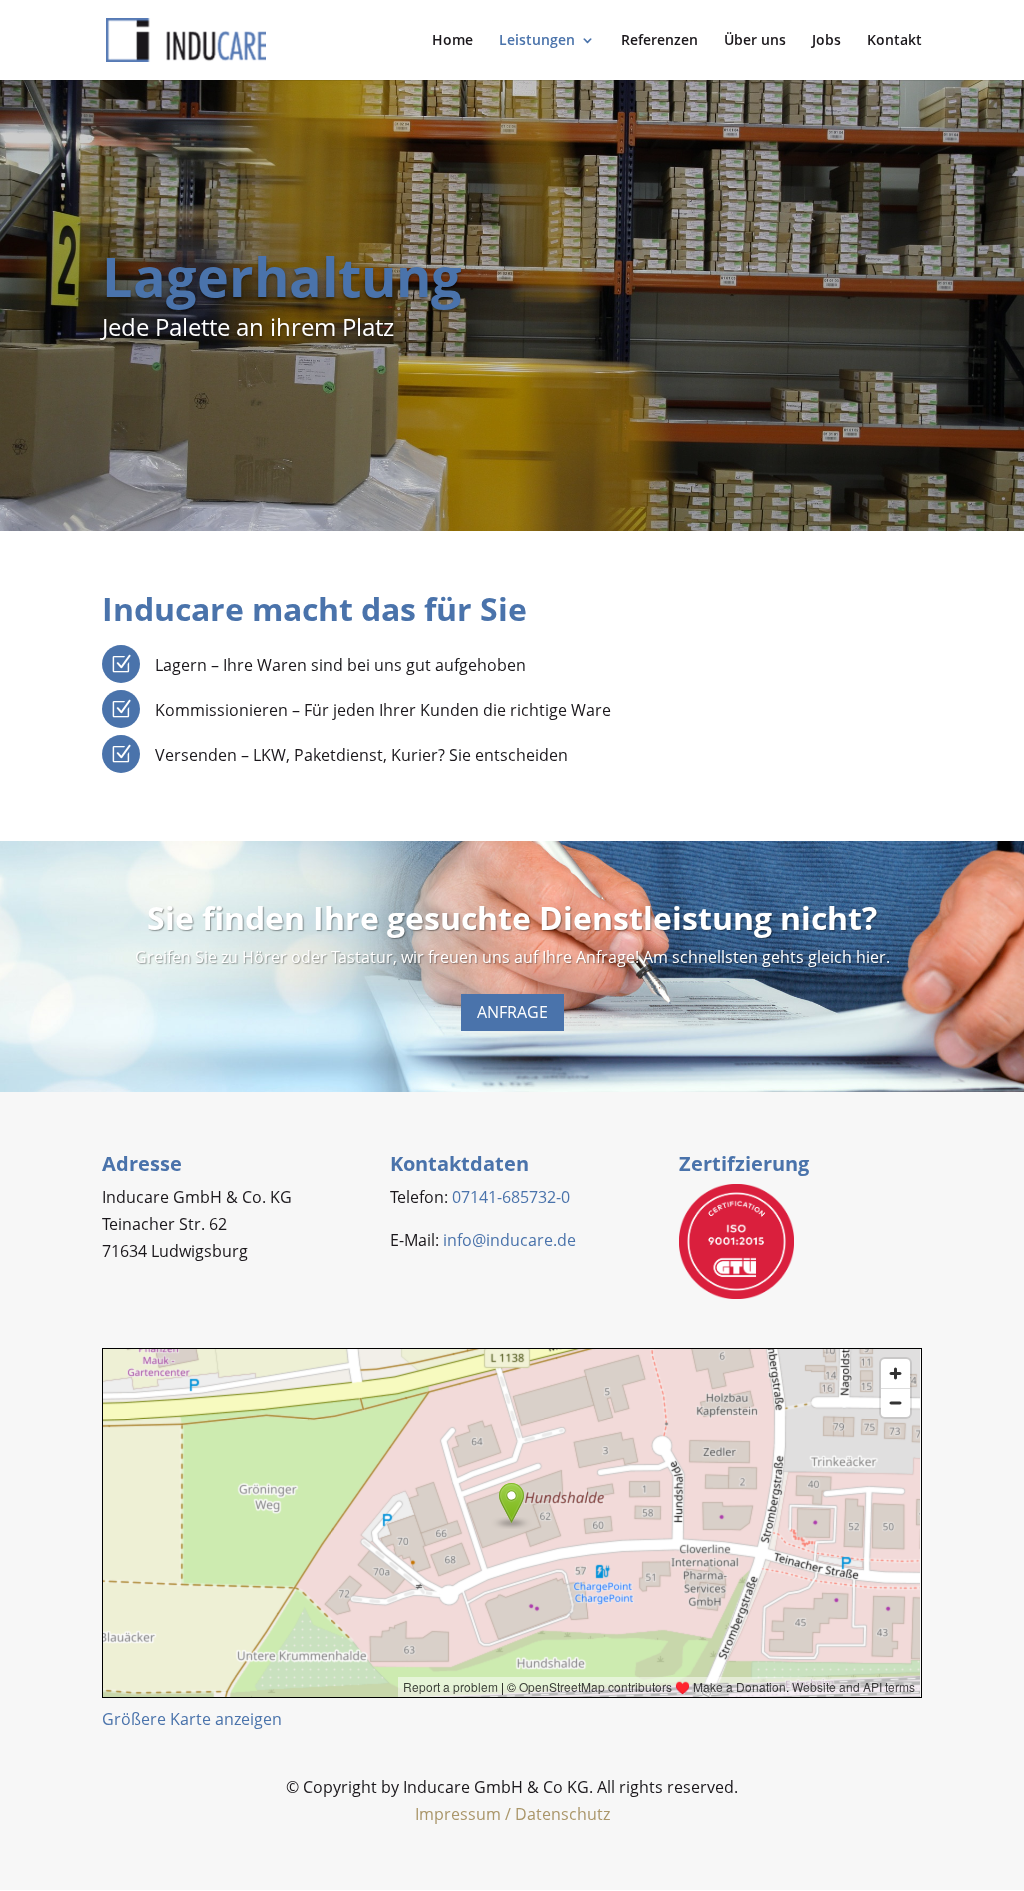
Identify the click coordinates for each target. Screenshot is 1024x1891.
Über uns (755, 41)
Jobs (826, 41)
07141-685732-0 (511, 1197)
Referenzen (659, 41)
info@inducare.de (509, 1240)
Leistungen (537, 41)
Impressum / (465, 1814)
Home (452, 41)
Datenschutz (562, 1814)
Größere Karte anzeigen (192, 1719)
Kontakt (894, 41)
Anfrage (512, 1012)
